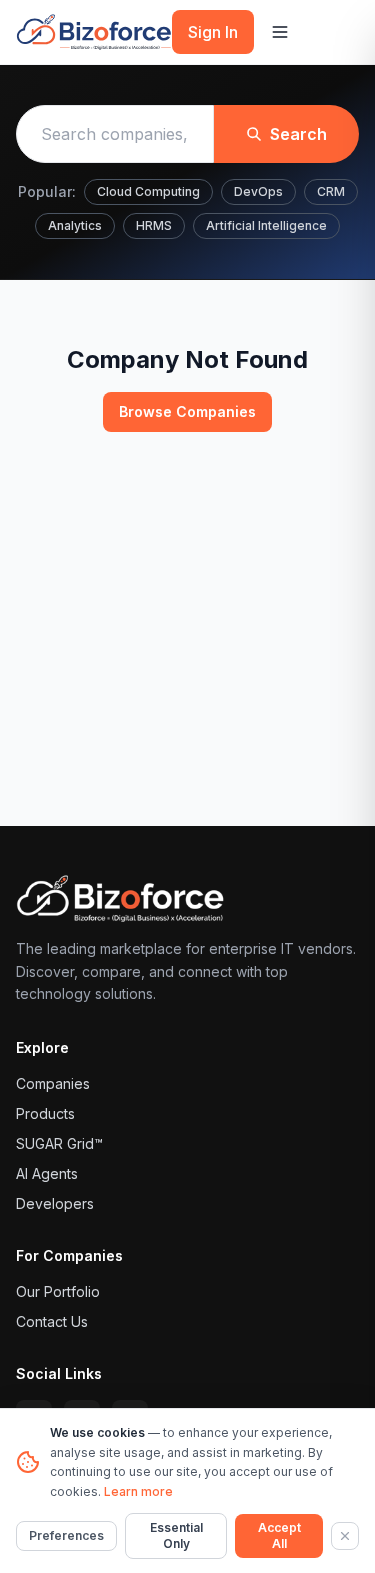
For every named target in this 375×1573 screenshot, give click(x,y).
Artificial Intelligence (266, 225)
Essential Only (176, 1535)
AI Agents (47, 1173)
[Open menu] (280, 32)
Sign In (213, 32)
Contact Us (52, 1321)
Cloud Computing (148, 191)
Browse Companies (187, 411)
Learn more (138, 1491)
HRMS (154, 225)
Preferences (66, 1535)
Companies (53, 1083)
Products (45, 1113)
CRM (331, 191)
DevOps (258, 191)
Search (298, 134)
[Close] (345, 1536)
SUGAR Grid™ (59, 1143)
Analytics (75, 225)
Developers (55, 1203)
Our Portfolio (58, 1291)
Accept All (279, 1535)
